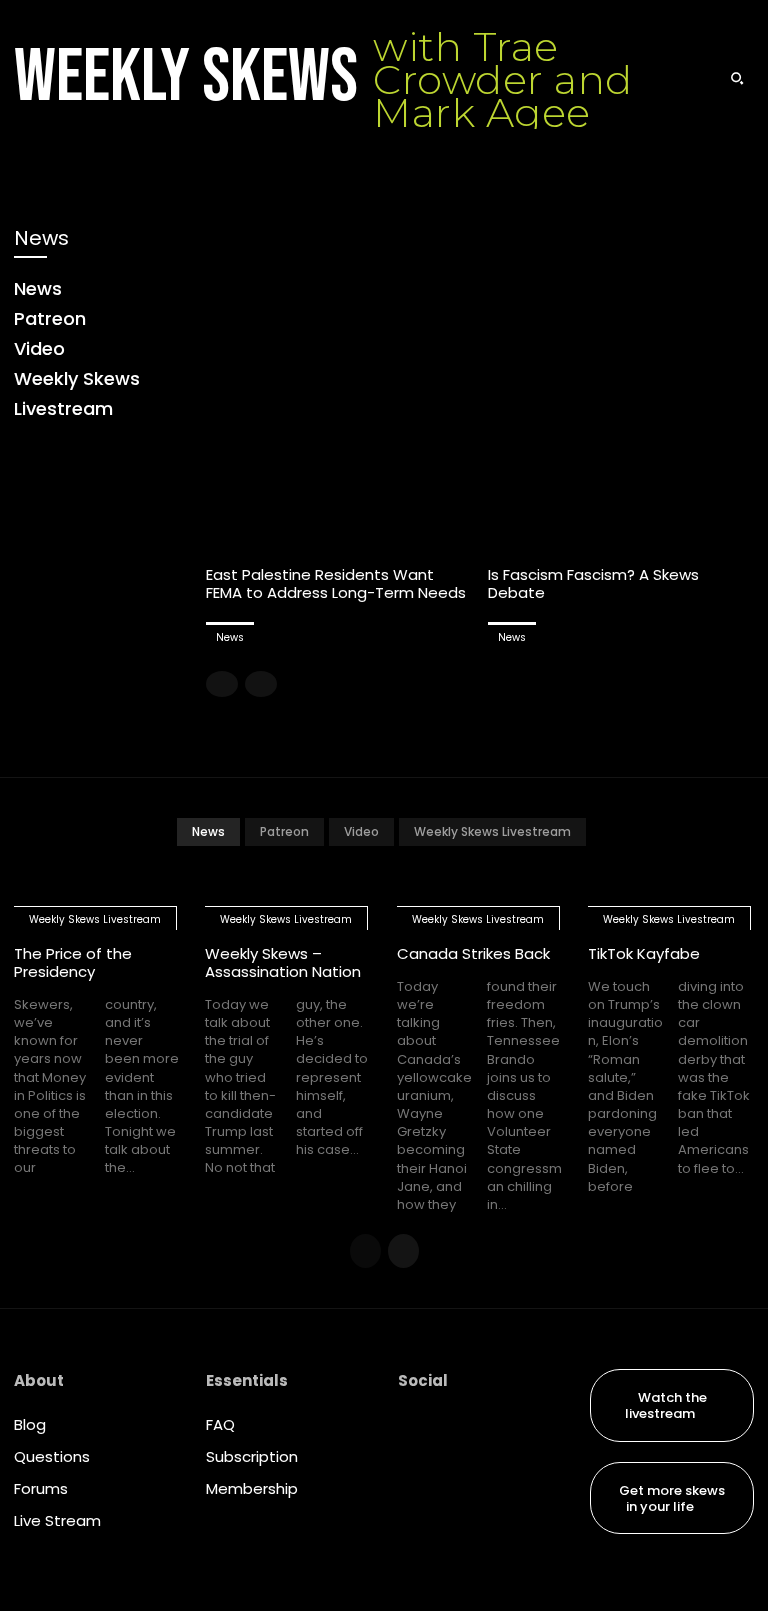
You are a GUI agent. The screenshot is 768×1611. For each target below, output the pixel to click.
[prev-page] (222, 684)
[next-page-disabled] (261, 684)
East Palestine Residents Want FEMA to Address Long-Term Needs (336, 583)
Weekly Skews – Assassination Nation (283, 962)
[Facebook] (414, 1429)
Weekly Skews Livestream (492, 831)
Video (361, 831)
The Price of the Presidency (73, 962)
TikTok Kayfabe (644, 953)
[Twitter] (414, 1513)
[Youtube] (414, 1555)
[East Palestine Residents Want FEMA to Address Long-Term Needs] (339, 386)
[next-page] (403, 1251)
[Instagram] (414, 1471)
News (230, 637)
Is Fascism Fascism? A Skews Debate (593, 583)
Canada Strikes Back (473, 953)
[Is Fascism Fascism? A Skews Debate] (621, 386)
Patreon (284, 831)
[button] (737, 78)
